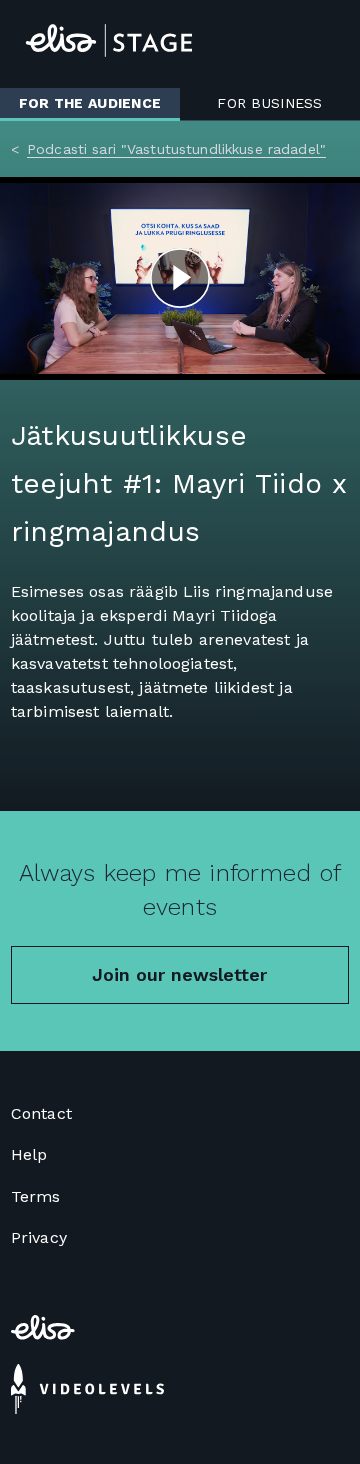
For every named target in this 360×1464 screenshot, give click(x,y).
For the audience (90, 103)
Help (29, 1154)
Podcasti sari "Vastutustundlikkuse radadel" (176, 149)
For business (269, 103)
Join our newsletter (179, 974)
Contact (41, 1113)
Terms (36, 1196)
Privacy (39, 1237)
